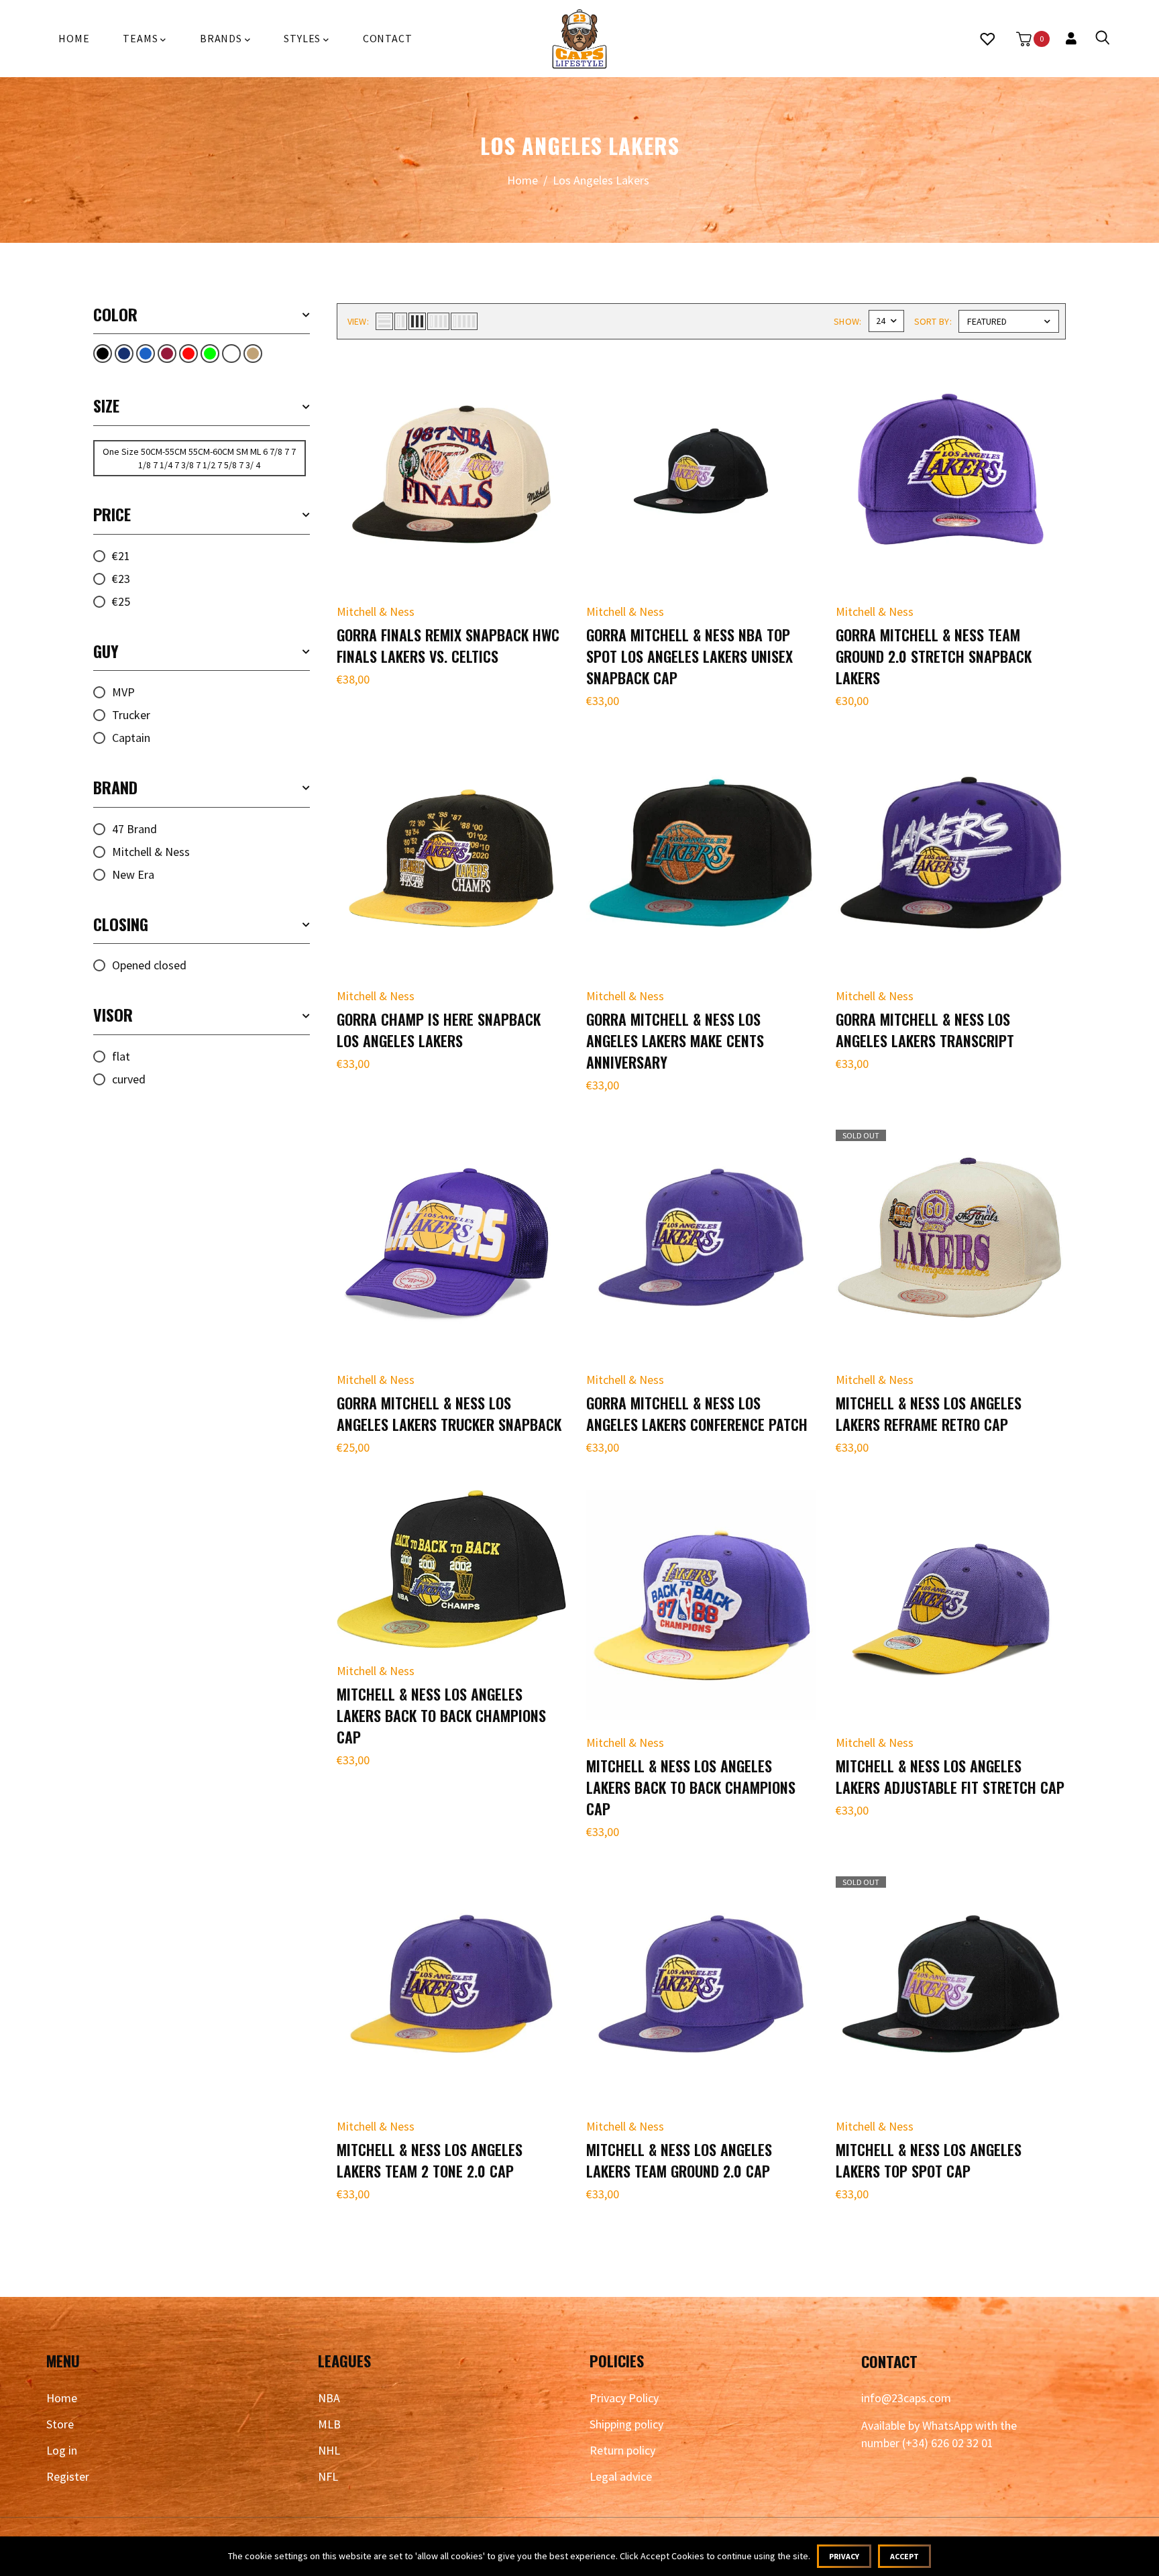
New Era (133, 874)
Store (60, 2424)
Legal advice (621, 2476)
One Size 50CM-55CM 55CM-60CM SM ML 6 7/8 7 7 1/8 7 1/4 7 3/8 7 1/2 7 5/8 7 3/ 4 (199, 458)
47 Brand (134, 829)
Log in (62, 2450)
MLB (329, 2424)
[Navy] (124, 354)
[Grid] (167, 354)
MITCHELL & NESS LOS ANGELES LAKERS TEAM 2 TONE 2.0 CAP (430, 2160)
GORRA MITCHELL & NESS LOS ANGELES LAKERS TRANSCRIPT (925, 1030)
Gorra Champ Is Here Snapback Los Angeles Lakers (439, 1030)
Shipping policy (626, 2424)
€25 (121, 601)
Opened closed (149, 965)
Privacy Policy (624, 2398)
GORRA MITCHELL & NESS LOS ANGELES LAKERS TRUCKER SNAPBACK (449, 1413)
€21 (121, 556)
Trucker (131, 715)
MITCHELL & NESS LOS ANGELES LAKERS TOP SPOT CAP (929, 2160)
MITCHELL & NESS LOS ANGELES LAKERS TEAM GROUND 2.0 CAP (679, 2160)
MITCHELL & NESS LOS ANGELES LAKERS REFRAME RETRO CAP (929, 1413)
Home (522, 180)
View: (358, 321)
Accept (904, 2556)
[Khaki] (253, 354)
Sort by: (933, 321)
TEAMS (142, 38)
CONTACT (388, 38)
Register (68, 2476)
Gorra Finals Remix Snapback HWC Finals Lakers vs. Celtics (448, 645)
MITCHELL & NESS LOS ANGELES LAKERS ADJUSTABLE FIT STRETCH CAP (950, 1776)
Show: (848, 321)
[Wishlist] (987, 39)
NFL (328, 2476)
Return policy (622, 2450)
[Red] (188, 354)
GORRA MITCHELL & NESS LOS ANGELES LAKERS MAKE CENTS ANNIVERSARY (675, 1040)
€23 (121, 579)
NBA (329, 2398)
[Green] (210, 354)
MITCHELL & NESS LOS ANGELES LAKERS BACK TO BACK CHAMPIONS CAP (441, 1715)
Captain (131, 738)
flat (121, 1056)
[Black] (103, 354)
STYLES (303, 38)
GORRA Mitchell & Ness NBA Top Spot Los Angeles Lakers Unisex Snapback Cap (689, 656)
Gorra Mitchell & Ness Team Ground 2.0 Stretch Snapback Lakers (934, 656)
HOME (74, 38)
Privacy (844, 2556)
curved (129, 1079)
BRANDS (222, 38)
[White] (231, 354)
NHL (329, 2450)
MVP (123, 692)
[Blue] (146, 354)
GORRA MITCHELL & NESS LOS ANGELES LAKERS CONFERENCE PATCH (697, 1413)
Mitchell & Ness (151, 852)
